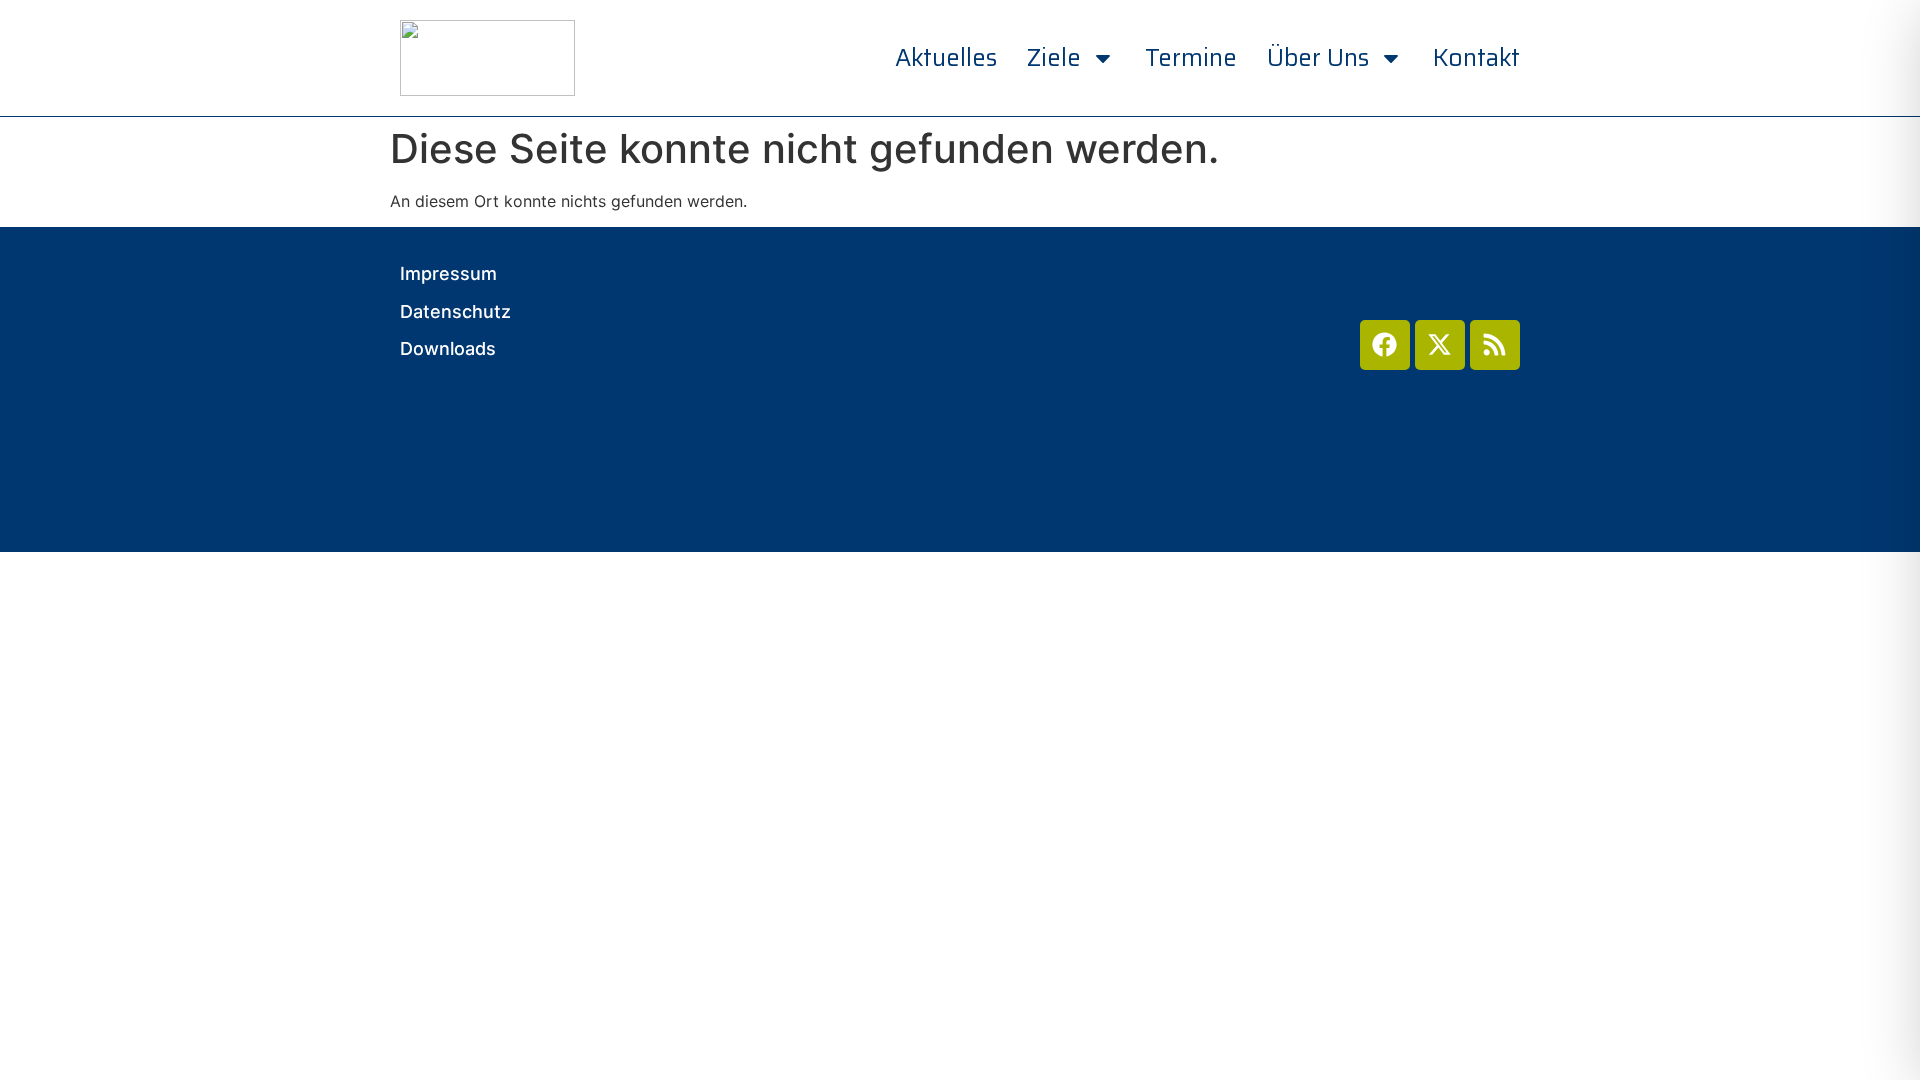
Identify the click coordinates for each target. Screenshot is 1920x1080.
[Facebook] (1385, 345)
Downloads (448, 349)
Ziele (1054, 58)
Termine (1191, 58)
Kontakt (1476, 58)
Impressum (448, 274)
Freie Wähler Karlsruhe (561, 396)
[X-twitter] (1440, 345)
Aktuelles (946, 58)
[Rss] (1495, 345)
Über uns (1318, 58)
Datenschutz (455, 312)
